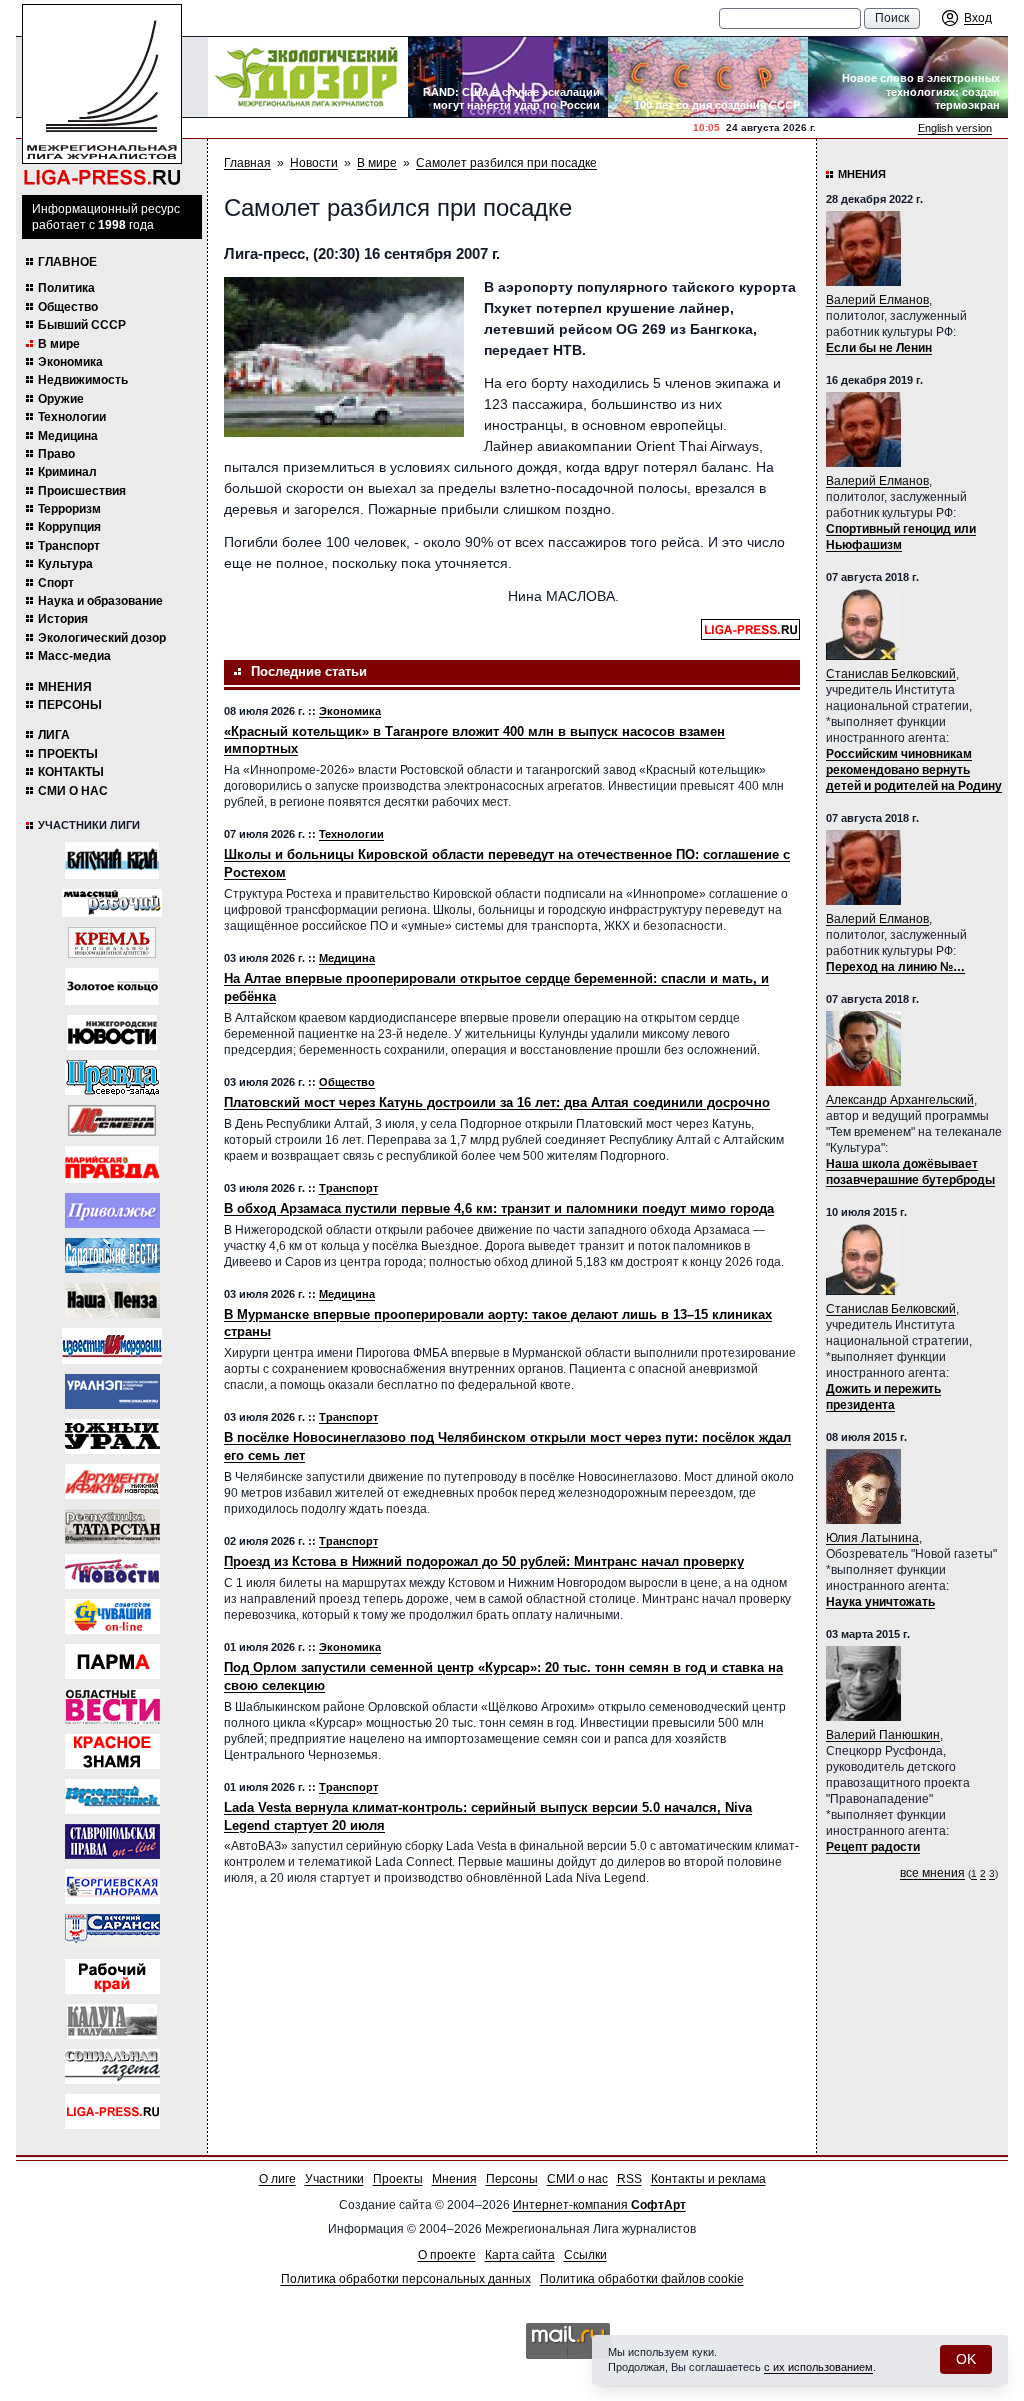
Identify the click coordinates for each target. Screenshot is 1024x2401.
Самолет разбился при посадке (506, 163)
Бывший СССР (82, 325)
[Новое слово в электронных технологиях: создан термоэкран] (908, 77)
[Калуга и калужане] (112, 2021)
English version (955, 128)
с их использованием (818, 2367)
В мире (59, 344)
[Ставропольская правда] (112, 1841)
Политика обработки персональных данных (406, 2279)
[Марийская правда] (112, 1164)
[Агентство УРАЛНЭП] (112, 1391)
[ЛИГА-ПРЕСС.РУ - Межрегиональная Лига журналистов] (102, 95)
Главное (67, 262)
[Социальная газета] (112, 2066)
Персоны (70, 705)
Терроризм (69, 509)
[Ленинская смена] (112, 1120)
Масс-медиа (74, 656)
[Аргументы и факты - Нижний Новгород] (112, 1481)
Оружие (61, 399)
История (63, 619)
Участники (334, 2179)
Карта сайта (520, 2255)
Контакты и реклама (708, 2179)
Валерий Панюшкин (883, 1735)
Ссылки (585, 2255)
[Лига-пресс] (112, 2111)
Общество (68, 307)
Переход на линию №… (895, 967)
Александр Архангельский (900, 1100)
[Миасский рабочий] (112, 903)
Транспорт (69, 546)
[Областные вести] (112, 1706)
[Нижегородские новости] (112, 1032)
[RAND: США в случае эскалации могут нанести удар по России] (508, 77)
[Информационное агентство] (112, 1210)
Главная (247, 163)
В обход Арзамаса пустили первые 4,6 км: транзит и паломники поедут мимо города (499, 1208)
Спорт (56, 583)
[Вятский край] (112, 860)
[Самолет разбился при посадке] (344, 357)
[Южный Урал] (112, 1436)
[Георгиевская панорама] (112, 1886)
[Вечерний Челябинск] (112, 1796)
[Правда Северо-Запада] (112, 1077)
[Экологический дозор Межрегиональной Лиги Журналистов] (308, 77)
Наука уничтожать (880, 1602)
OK (966, 2359)
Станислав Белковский (891, 674)
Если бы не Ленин (879, 348)
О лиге (277, 2179)
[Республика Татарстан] (112, 1526)
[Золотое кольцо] (112, 986)
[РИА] (112, 942)
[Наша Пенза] (112, 1300)
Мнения (65, 687)
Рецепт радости (873, 1847)
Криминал (67, 472)
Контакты (71, 772)
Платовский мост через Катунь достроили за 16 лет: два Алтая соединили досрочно (497, 1102)
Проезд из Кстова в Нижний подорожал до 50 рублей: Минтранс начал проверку (484, 1561)
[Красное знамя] (112, 1751)
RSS (629, 2179)
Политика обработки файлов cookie (642, 2279)
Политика (66, 288)
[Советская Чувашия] (112, 1616)
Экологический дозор (102, 638)
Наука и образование (100, 601)
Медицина (68, 436)
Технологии (72, 417)
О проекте (447, 2255)
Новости (314, 163)
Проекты (68, 754)
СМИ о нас (73, 791)
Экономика (70, 362)
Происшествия (82, 491)
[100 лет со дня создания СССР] (708, 77)
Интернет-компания (599, 2205)
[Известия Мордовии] (112, 1346)
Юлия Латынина (872, 1538)
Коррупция (69, 527)
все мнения (932, 1873)
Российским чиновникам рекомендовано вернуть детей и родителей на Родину (914, 770)
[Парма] (112, 1661)
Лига (54, 735)
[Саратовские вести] (112, 1255)
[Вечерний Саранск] (112, 1931)
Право (56, 454)
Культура (65, 564)
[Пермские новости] (112, 1571)
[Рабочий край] (112, 1976)
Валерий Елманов (877, 300)
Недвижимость (83, 380)
